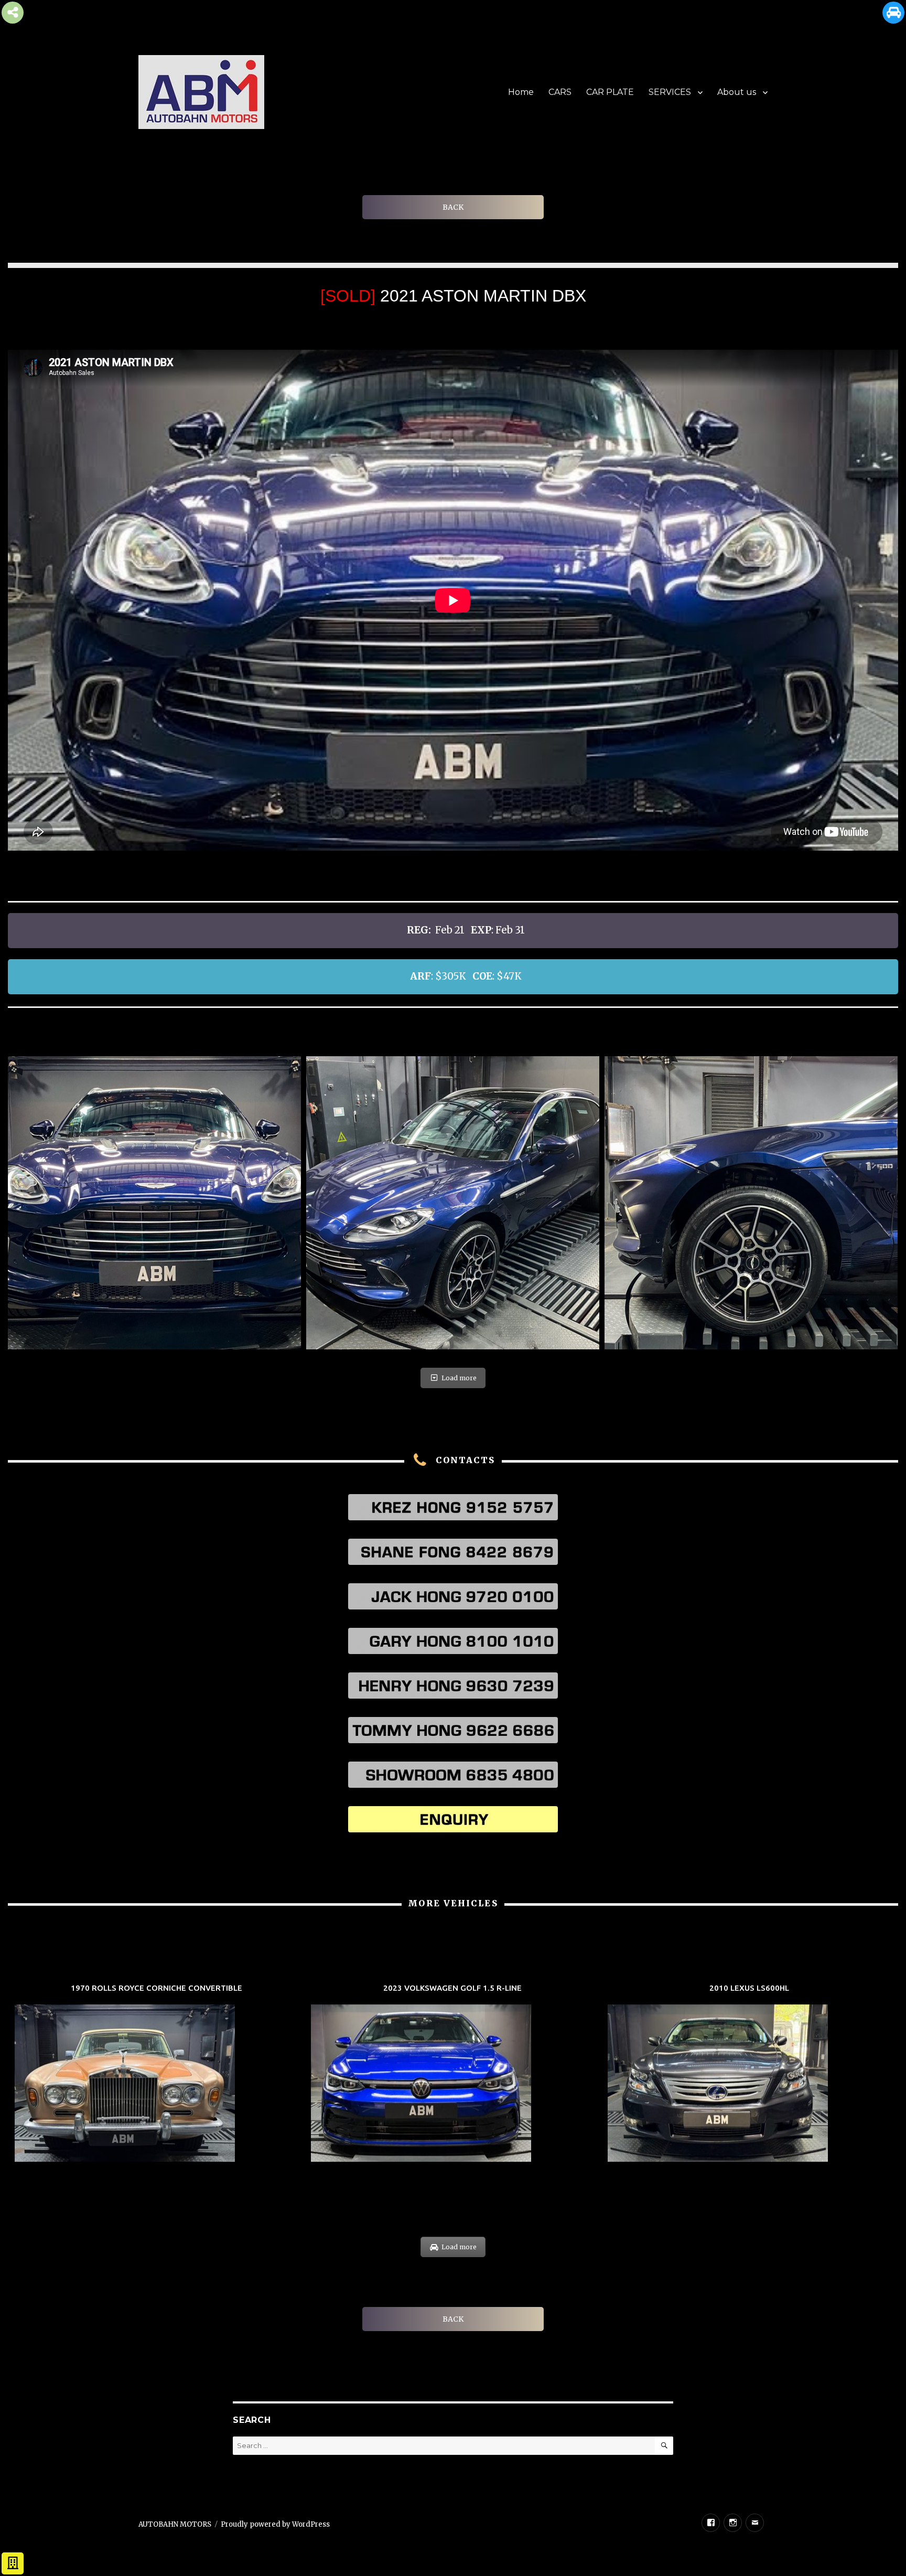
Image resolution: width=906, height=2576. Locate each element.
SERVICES (670, 92)
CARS (560, 92)
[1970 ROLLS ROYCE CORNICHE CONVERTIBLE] (157, 2074)
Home (521, 92)
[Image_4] (453, 1203)
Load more (459, 1378)
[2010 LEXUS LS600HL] (749, 2074)
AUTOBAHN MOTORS (175, 2524)
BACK (453, 207)
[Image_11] (751, 1203)
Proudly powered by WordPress (275, 2524)
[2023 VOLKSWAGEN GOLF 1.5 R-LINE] (453, 2074)
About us (737, 92)
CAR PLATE (610, 92)
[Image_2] (154, 1203)
